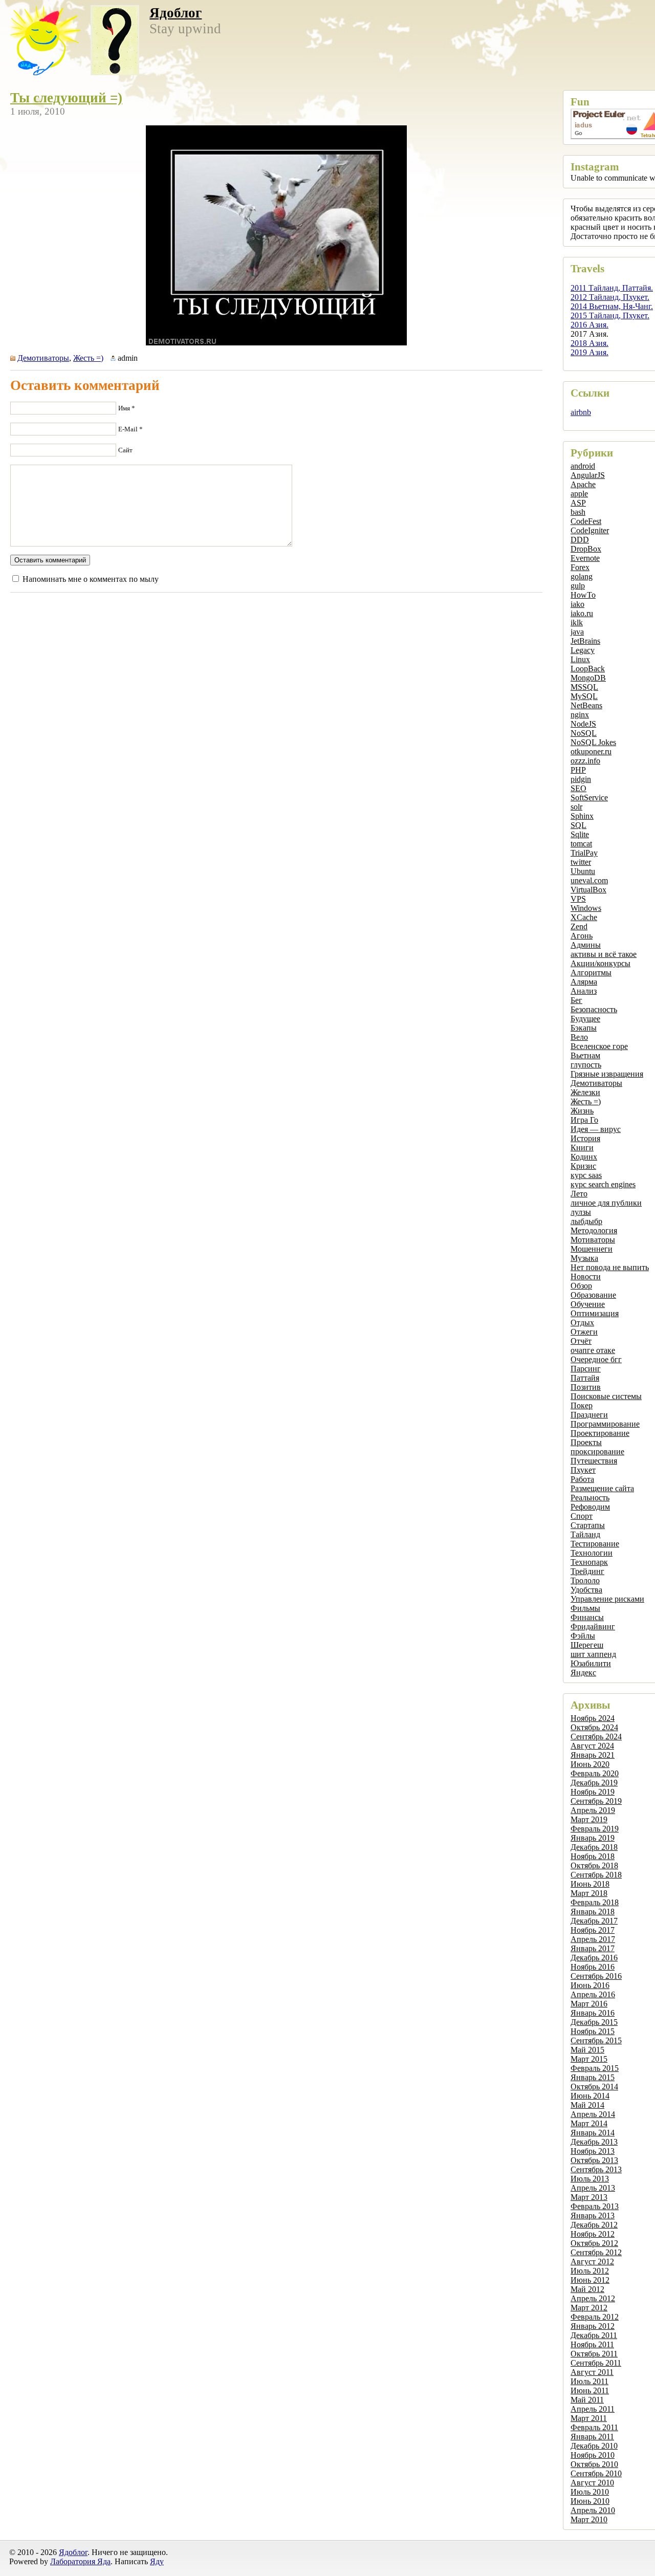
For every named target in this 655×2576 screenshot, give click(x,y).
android (583, 466)
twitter (581, 862)
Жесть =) (586, 1101)
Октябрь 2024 (594, 1727)
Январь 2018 (593, 1912)
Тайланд (585, 1534)
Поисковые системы (606, 1396)
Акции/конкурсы (601, 963)
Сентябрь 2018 (596, 1875)
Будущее (585, 1019)
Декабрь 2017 (594, 1921)
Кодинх (584, 1157)
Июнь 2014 (590, 2096)
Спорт (582, 1516)
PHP (578, 770)
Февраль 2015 (595, 2068)
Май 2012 (587, 2289)
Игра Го (584, 1120)
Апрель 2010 (593, 2510)
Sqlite (580, 834)
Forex (580, 567)
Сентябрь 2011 (596, 2363)
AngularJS (588, 475)
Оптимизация (595, 1313)
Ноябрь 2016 (593, 1967)
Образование (593, 1295)
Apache (583, 484)
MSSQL (584, 687)
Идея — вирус (596, 1129)
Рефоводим (590, 1507)
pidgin (581, 779)
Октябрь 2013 (594, 2160)
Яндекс (583, 1673)
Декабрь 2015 (594, 2022)
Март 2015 (589, 2059)
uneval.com (589, 880)
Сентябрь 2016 (596, 1976)
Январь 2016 (593, 2013)
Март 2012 (589, 2308)
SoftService (589, 798)
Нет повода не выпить (610, 1267)
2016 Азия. (589, 325)
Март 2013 (589, 2197)
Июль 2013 (590, 2179)
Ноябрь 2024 (593, 1718)
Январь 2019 (593, 1838)
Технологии (592, 1553)
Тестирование (595, 1544)
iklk (577, 623)
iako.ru (582, 613)
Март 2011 (589, 2418)
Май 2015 (587, 2050)
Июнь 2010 (590, 2501)
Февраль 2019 (595, 1829)
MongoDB (588, 678)
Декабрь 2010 (594, 2446)
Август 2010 (592, 2483)
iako (577, 604)
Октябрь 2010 (594, 2464)
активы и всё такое (604, 954)
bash (578, 512)
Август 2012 (592, 2262)
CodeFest (586, 521)
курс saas (586, 1175)
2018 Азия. (589, 343)
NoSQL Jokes (593, 742)
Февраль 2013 (595, 2206)
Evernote (585, 558)
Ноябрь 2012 (593, 2234)
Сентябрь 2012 (596, 2252)
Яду (157, 2561)
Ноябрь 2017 (593, 1930)
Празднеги (589, 1415)
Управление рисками (607, 1599)
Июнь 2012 (590, 2280)
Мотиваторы (593, 1240)
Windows (586, 908)
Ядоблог (176, 13)
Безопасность (594, 1009)
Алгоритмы (591, 973)
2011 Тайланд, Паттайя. (612, 288)
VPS (578, 899)
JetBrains (585, 641)
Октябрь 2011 (594, 2354)
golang (582, 576)
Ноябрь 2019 (593, 1792)
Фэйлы (583, 1636)
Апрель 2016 (593, 1994)
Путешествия (594, 1461)
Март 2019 (589, 1819)
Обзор (581, 1286)
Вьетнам (585, 1055)
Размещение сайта (602, 1488)
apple (579, 494)
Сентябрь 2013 (596, 2169)
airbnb (581, 412)
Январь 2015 (593, 2077)
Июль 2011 (589, 2381)
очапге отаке (593, 1350)
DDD (580, 540)
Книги (582, 1148)
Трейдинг (587, 1571)
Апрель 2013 (593, 2188)
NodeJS (583, 724)
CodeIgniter (590, 530)
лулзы (581, 1212)
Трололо (585, 1580)
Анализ (584, 991)
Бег (576, 1000)
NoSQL (584, 733)
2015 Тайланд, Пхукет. (610, 315)
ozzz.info (585, 761)
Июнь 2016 (590, 1985)
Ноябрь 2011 (592, 2344)
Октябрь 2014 (594, 2087)
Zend (579, 926)
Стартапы (588, 1525)
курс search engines (603, 1184)
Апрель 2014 (593, 2114)
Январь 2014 (593, 2133)
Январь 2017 (593, 1948)
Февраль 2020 (595, 1773)
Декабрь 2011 (594, 2335)
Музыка (584, 1258)
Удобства (586, 1590)
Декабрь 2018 (594, 1847)
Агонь (582, 936)
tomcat (581, 844)
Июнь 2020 (590, 1764)
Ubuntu (583, 871)
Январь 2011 (592, 2437)
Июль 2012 (590, 2271)
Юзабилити (591, 1663)
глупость (586, 1065)
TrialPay (584, 853)
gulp (578, 586)
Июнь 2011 (590, 2391)
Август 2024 (592, 1746)
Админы (586, 945)
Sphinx (582, 816)
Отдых (582, 1323)
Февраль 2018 (595, 1902)
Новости (586, 1276)
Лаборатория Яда (80, 2561)
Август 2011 (592, 2372)
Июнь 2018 (590, 1884)
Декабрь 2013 (594, 2142)
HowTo (583, 595)
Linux (580, 659)
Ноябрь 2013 (593, 2151)
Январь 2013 (593, 2215)
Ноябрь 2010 (593, 2455)
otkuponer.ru (591, 751)
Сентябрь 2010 (596, 2473)
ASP (578, 503)
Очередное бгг (596, 1359)
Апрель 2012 (593, 2298)
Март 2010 (589, 2519)
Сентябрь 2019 (596, 1801)
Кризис (583, 1166)
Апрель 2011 (593, 2409)
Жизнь (582, 1111)
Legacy (583, 650)
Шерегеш (587, 1645)
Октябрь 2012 (594, 2243)
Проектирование (600, 1433)
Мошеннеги (592, 1249)
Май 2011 (587, 2400)
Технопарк (589, 1562)
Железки (585, 1092)
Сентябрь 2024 (596, 1737)
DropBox (586, 549)
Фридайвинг (593, 1627)
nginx (580, 715)
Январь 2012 (593, 2326)
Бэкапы (584, 1028)
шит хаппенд (593, 1654)
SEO (578, 788)
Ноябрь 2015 (593, 2031)
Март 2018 (589, 1893)
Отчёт (581, 1341)
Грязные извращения (607, 1074)
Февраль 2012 (595, 2317)
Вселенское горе (599, 1046)
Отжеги (584, 1332)
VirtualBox (588, 890)
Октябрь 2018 (594, 1865)
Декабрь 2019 (594, 1783)
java (577, 632)
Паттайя (585, 1378)
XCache (584, 917)
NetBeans (586, 705)
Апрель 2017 (593, 1939)
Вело (579, 1037)
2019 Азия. (589, 352)
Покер (582, 1405)
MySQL (584, 696)
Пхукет (583, 1470)
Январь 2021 (593, 1755)
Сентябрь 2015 (596, 2040)
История (585, 1138)
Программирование (605, 1424)
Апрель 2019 (593, 1810)
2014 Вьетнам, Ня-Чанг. (612, 306)
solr (576, 807)
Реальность (590, 1498)
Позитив (586, 1387)
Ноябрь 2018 (593, 1856)
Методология (594, 1230)
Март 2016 (589, 2004)
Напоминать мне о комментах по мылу (91, 579)
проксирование (597, 1451)
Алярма (584, 982)
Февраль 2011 (594, 2427)
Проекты (586, 1442)
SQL (578, 825)
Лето (579, 1194)
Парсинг (586, 1369)
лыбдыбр (586, 1221)
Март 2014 (589, 2123)
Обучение (588, 1304)
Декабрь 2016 (594, 1958)
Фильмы (585, 1608)
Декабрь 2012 (594, 2225)
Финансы (587, 1617)
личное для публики (606, 1203)
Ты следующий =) (66, 98)
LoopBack (588, 669)
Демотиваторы (596, 1083)
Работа (582, 1479)
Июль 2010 (590, 2492)
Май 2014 (587, 2105)
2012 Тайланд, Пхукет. (610, 297)
